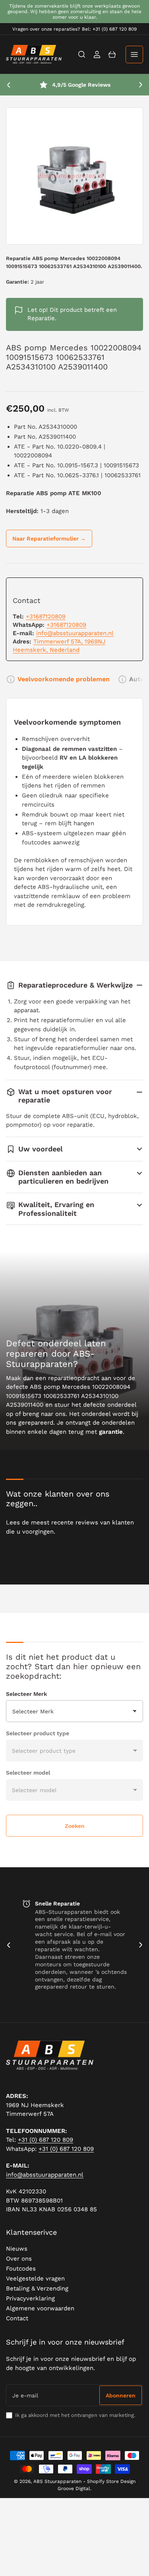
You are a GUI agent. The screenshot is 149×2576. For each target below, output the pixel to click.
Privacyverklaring (30, 2298)
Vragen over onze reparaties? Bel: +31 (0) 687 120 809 (74, 29)
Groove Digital (74, 2489)
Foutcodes (21, 2269)
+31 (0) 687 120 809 (45, 2140)
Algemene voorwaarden (40, 2308)
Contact (17, 2318)
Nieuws (17, 2249)
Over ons (19, 2259)
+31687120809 (46, 616)
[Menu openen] (134, 54)
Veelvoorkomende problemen (64, 679)
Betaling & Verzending (37, 2288)
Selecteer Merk (26, 1694)
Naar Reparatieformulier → (49, 539)
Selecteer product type (38, 1733)
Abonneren (121, 2395)
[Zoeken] (82, 54)
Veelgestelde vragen (35, 2279)
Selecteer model (28, 1773)
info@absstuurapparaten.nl (75, 633)
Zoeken (75, 1826)
